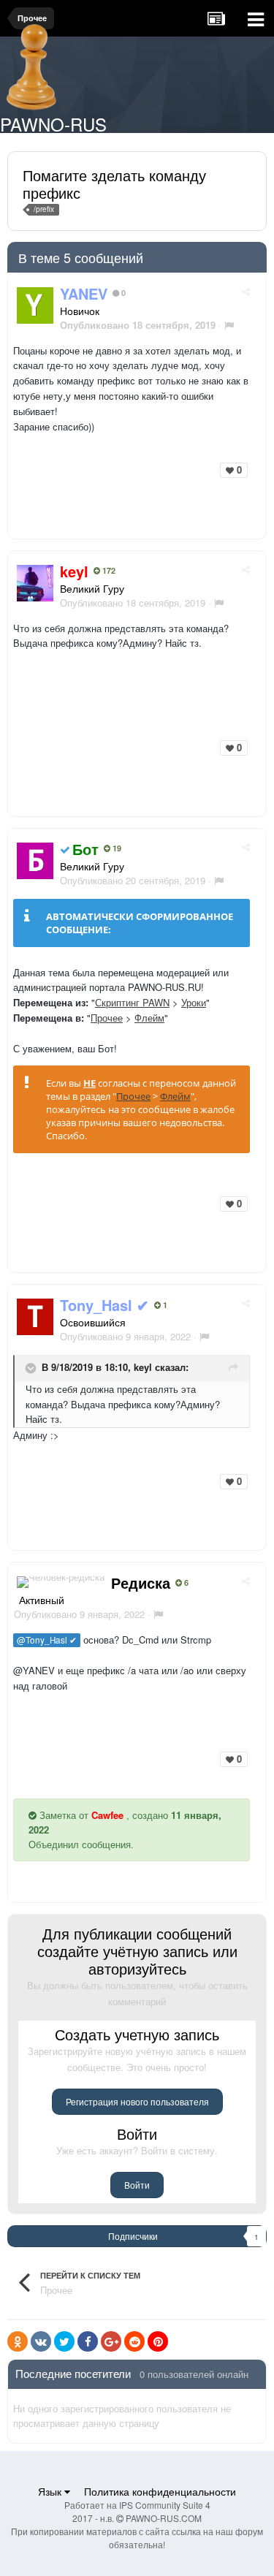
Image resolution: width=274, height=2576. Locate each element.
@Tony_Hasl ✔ (47, 1640)
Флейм (149, 1018)
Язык (51, 2491)
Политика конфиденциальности (160, 2491)
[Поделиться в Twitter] (64, 2341)
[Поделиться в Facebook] (88, 2341)
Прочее (107, 1018)
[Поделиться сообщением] (246, 291)
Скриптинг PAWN (132, 1002)
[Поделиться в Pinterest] (158, 2341)
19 (116, 848)
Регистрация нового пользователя (137, 2101)
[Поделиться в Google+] (111, 2341)
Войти (137, 2185)
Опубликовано (133, 603)
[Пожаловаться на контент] (229, 325)
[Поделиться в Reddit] (134, 2341)
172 (108, 571)
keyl (143, 1367)
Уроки (194, 1002)
